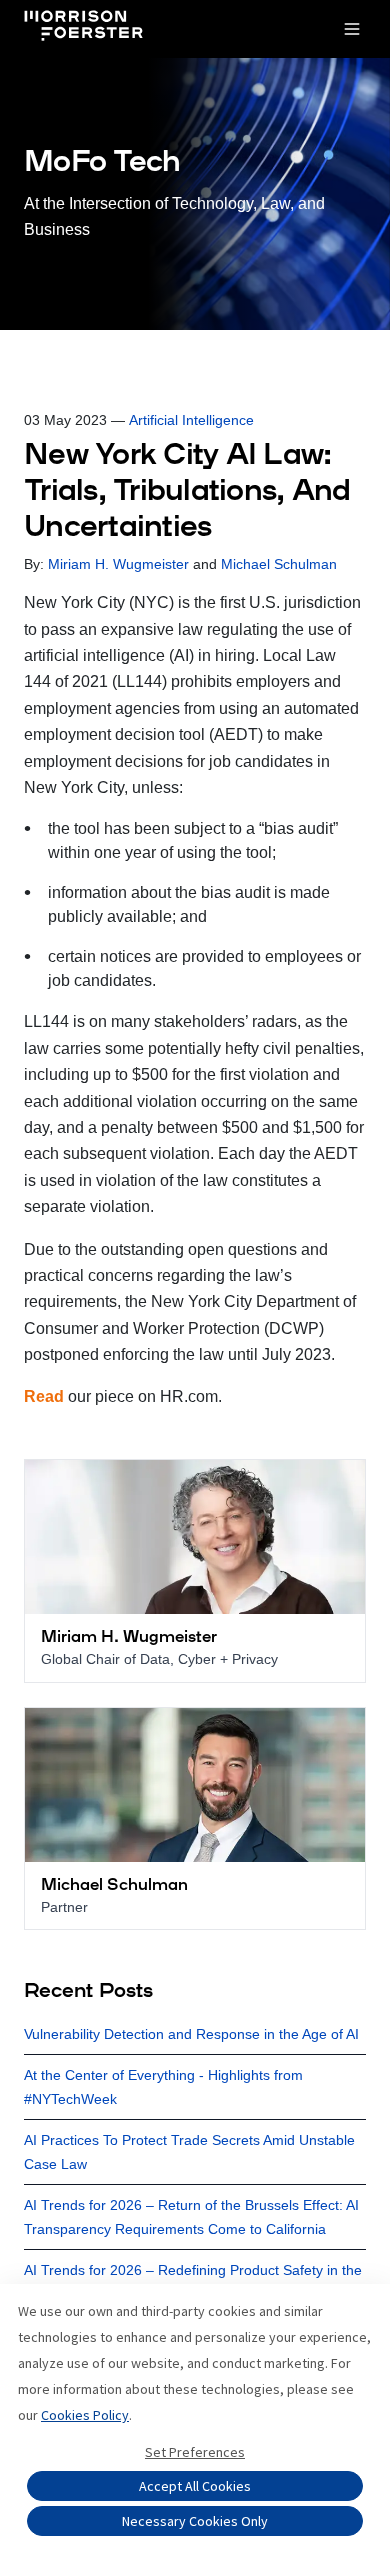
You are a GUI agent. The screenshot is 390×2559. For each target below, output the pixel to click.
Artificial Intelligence (191, 420)
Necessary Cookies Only (195, 2521)
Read (44, 1396)
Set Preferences (195, 2452)
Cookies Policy (85, 2415)
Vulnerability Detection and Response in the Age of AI (191, 2034)
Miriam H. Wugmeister (118, 564)
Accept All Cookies (195, 2486)
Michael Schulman (279, 564)
